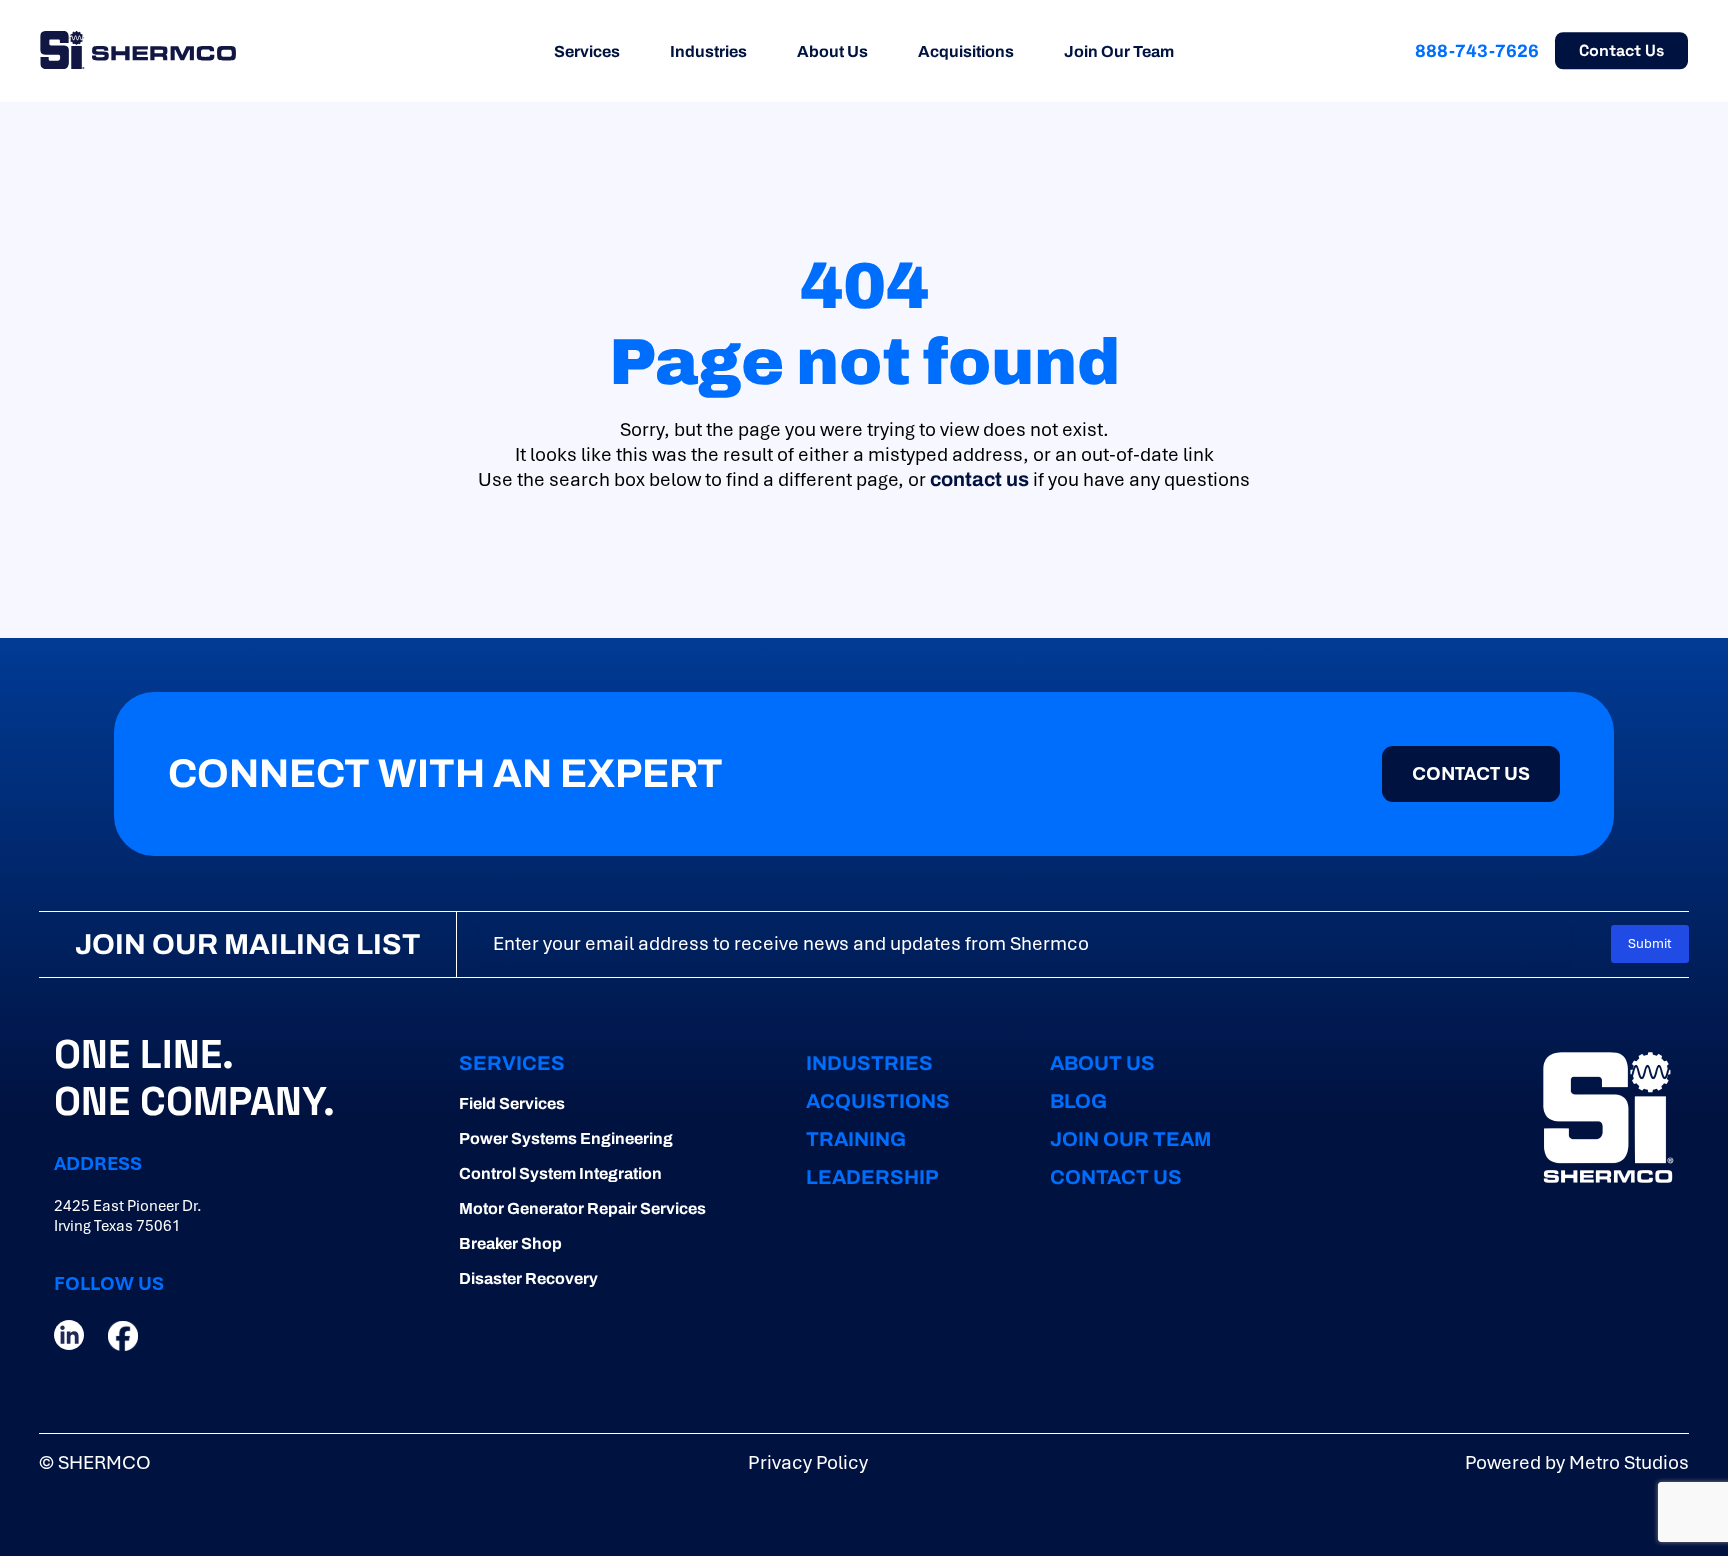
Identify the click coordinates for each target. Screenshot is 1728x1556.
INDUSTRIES (869, 1063)
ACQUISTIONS (878, 1101)
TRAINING (856, 1139)
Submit (1650, 943)
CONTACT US (1116, 1177)
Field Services (512, 1103)
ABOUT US (1102, 1063)
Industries (708, 51)
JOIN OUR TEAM (1130, 1139)
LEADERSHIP (872, 1177)
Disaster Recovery (528, 1278)
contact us (979, 479)
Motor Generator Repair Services (582, 1208)
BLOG (1078, 1101)
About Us (832, 51)
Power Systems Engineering (566, 1138)
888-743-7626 (1477, 51)
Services (587, 51)
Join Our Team (1119, 51)
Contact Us (1621, 50)
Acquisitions (966, 51)
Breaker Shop (510, 1243)
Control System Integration (560, 1173)
